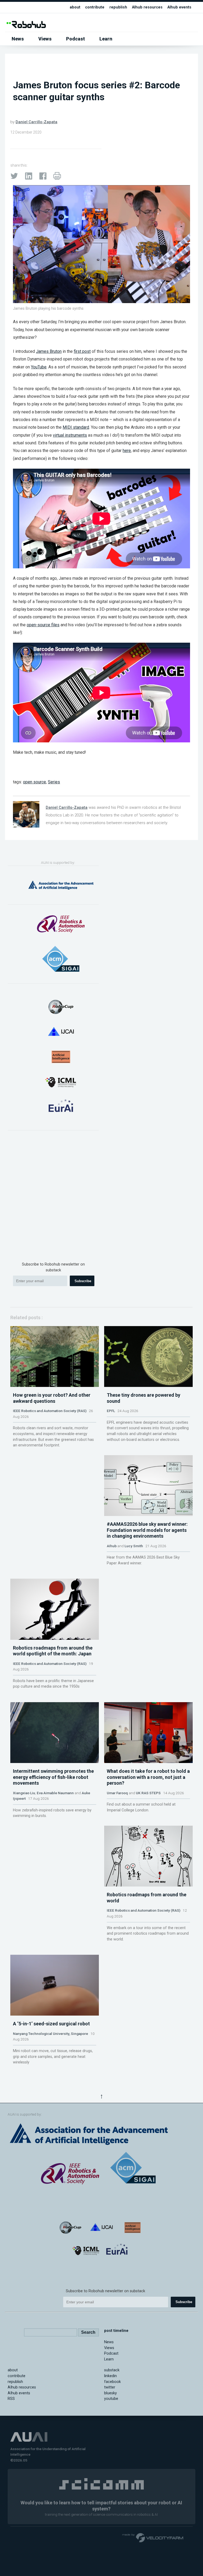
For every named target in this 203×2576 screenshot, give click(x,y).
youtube (111, 2399)
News (18, 39)
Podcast (75, 39)
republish (118, 7)
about (75, 7)
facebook (112, 2382)
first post (82, 351)
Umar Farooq (117, 1793)
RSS (11, 2399)
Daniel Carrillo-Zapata (36, 122)
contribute (95, 7)
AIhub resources (147, 7)
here (127, 451)
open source (34, 782)
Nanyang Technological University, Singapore (50, 2034)
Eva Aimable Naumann (55, 1793)
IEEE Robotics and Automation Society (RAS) (50, 1411)
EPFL (111, 1411)
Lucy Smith (134, 1546)
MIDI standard (76, 427)
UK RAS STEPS (148, 1793)
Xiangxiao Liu (24, 1793)
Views (45, 39)
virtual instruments (70, 435)
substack (112, 2370)
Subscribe (83, 1281)
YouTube (39, 367)
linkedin (110, 2376)
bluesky (110, 2393)
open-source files (43, 625)
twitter (110, 2387)
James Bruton (49, 351)
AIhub (112, 1546)
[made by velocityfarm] (153, 2537)
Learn (106, 39)
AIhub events (179, 7)
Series (54, 782)
